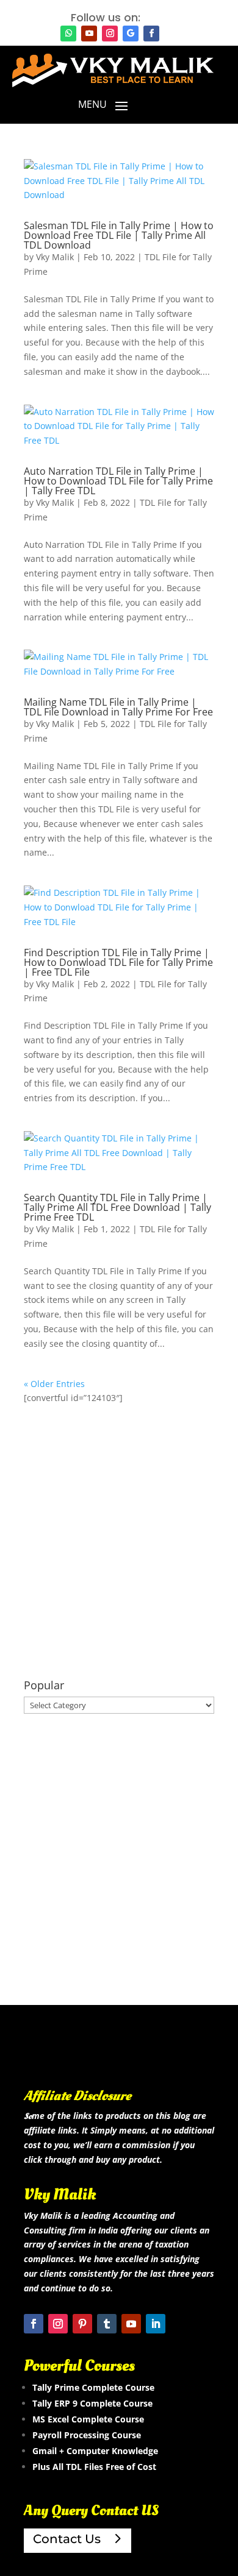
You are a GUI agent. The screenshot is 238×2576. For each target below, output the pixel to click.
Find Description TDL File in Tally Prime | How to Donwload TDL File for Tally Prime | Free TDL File (118, 962)
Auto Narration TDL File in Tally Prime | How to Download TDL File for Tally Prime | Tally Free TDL (118, 481)
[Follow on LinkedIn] (156, 2324)
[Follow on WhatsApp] (68, 34)
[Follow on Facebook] (151, 34)
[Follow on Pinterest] (82, 2324)
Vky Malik (55, 257)
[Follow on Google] (131, 34)
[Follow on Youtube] (89, 34)
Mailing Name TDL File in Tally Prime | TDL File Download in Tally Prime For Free (118, 707)
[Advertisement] (119, 1542)
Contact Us (67, 2539)
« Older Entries (54, 1384)
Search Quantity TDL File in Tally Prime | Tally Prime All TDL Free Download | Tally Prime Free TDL (117, 1207)
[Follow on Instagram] (110, 34)
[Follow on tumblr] (107, 2324)
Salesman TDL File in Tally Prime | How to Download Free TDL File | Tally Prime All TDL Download (119, 235)
